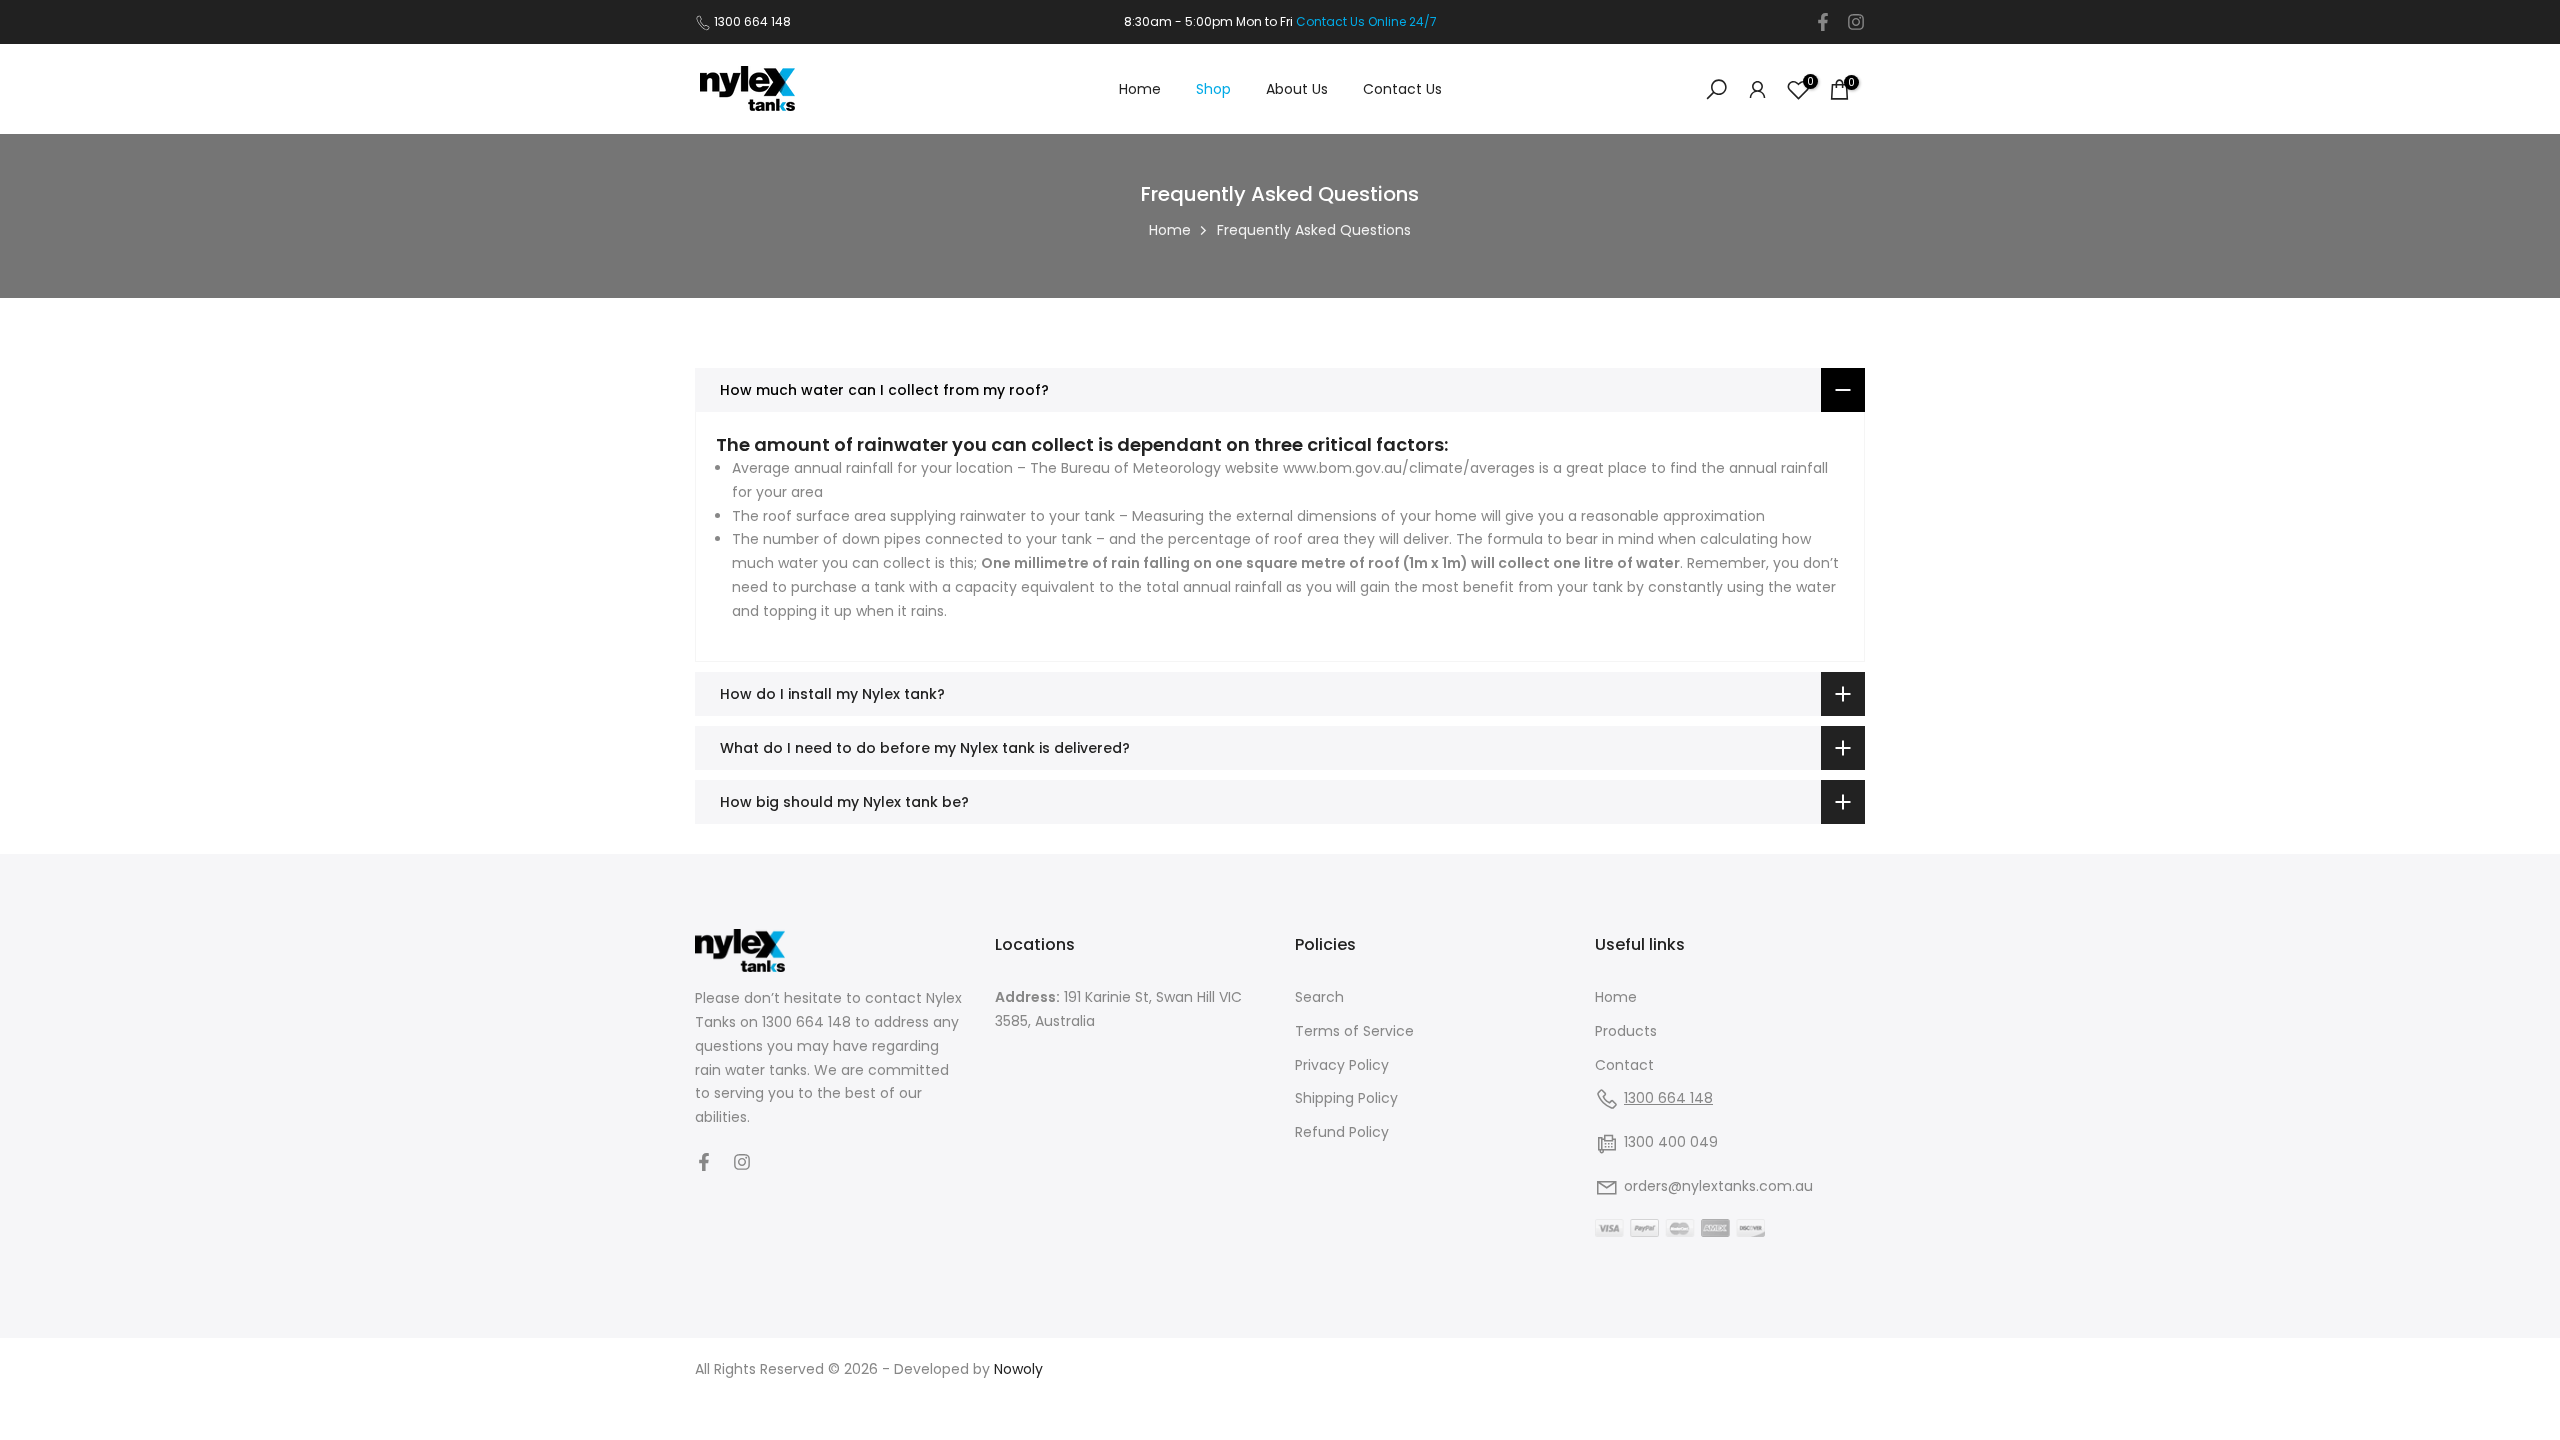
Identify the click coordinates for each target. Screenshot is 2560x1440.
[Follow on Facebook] (1823, 22)
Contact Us (1402, 89)
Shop (1213, 89)
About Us (1297, 89)
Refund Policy (1342, 1132)
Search (1319, 997)
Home (1140, 89)
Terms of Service (1354, 1031)
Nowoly (1018, 1369)
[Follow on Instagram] (1856, 22)
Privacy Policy (1342, 1065)
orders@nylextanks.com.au (1718, 1186)
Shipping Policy (1346, 1098)
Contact (1624, 1065)
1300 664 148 (752, 21)
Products (1626, 1031)
